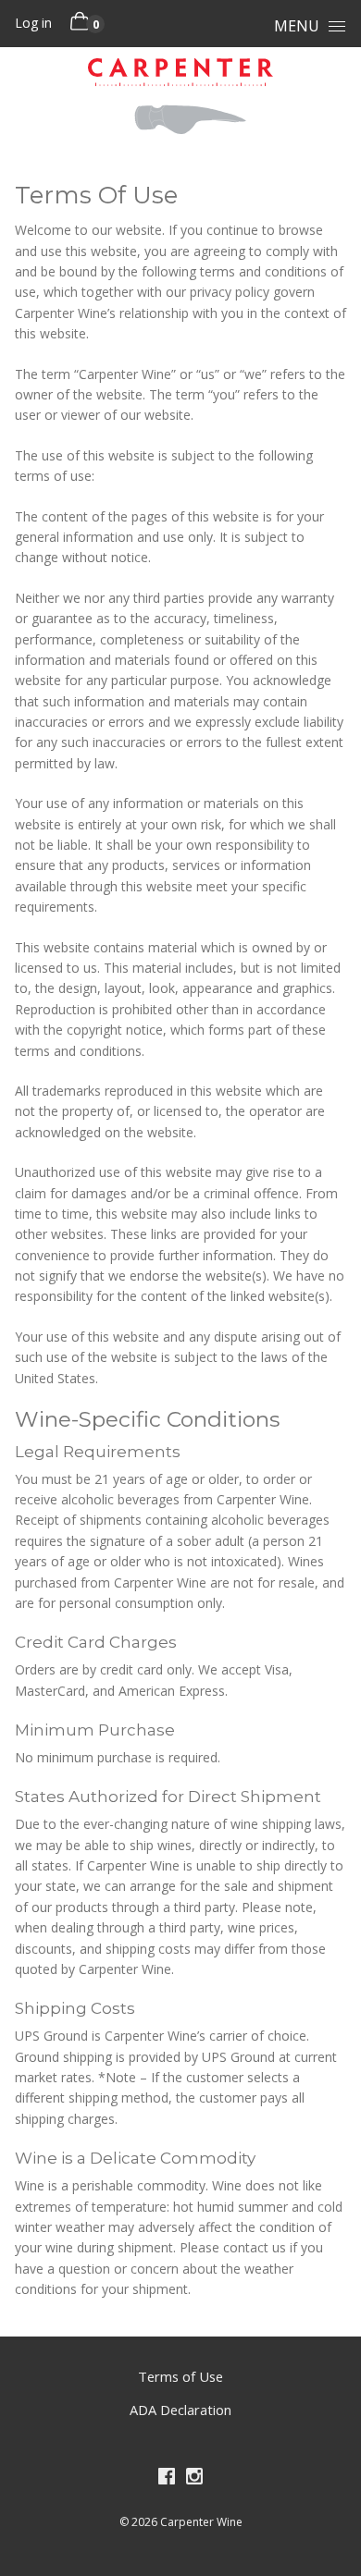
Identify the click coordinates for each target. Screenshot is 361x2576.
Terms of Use (180, 2376)
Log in (33, 23)
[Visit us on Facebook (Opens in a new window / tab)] (167, 2480)
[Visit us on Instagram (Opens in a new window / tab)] (194, 2480)
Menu (297, 26)
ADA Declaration (180, 2410)
